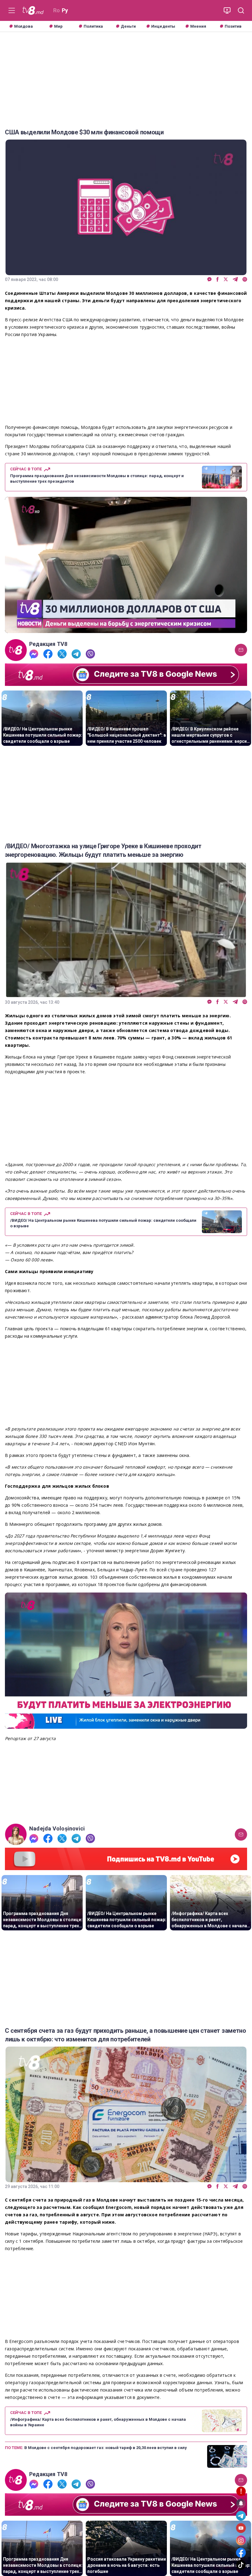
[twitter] (226, 280)
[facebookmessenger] (209, 280)
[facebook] (218, 280)
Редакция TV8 (48, 644)
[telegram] (235, 280)
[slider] (126, 628)
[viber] (245, 280)
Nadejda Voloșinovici (57, 1829)
